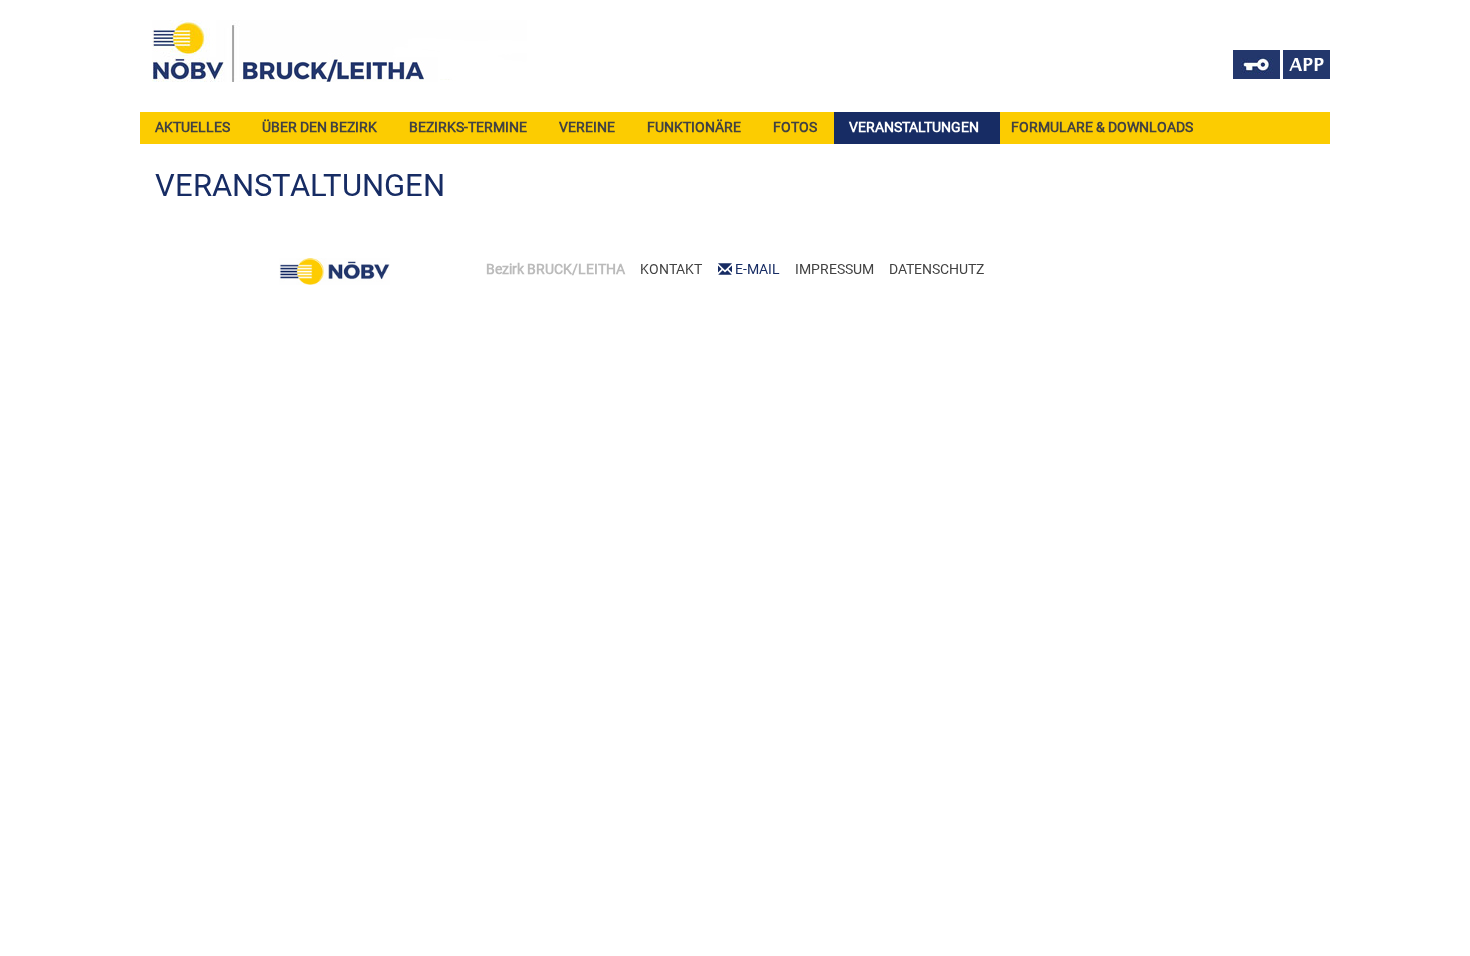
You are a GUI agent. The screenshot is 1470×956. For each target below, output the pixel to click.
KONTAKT (671, 269)
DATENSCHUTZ (936, 269)
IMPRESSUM (834, 269)
